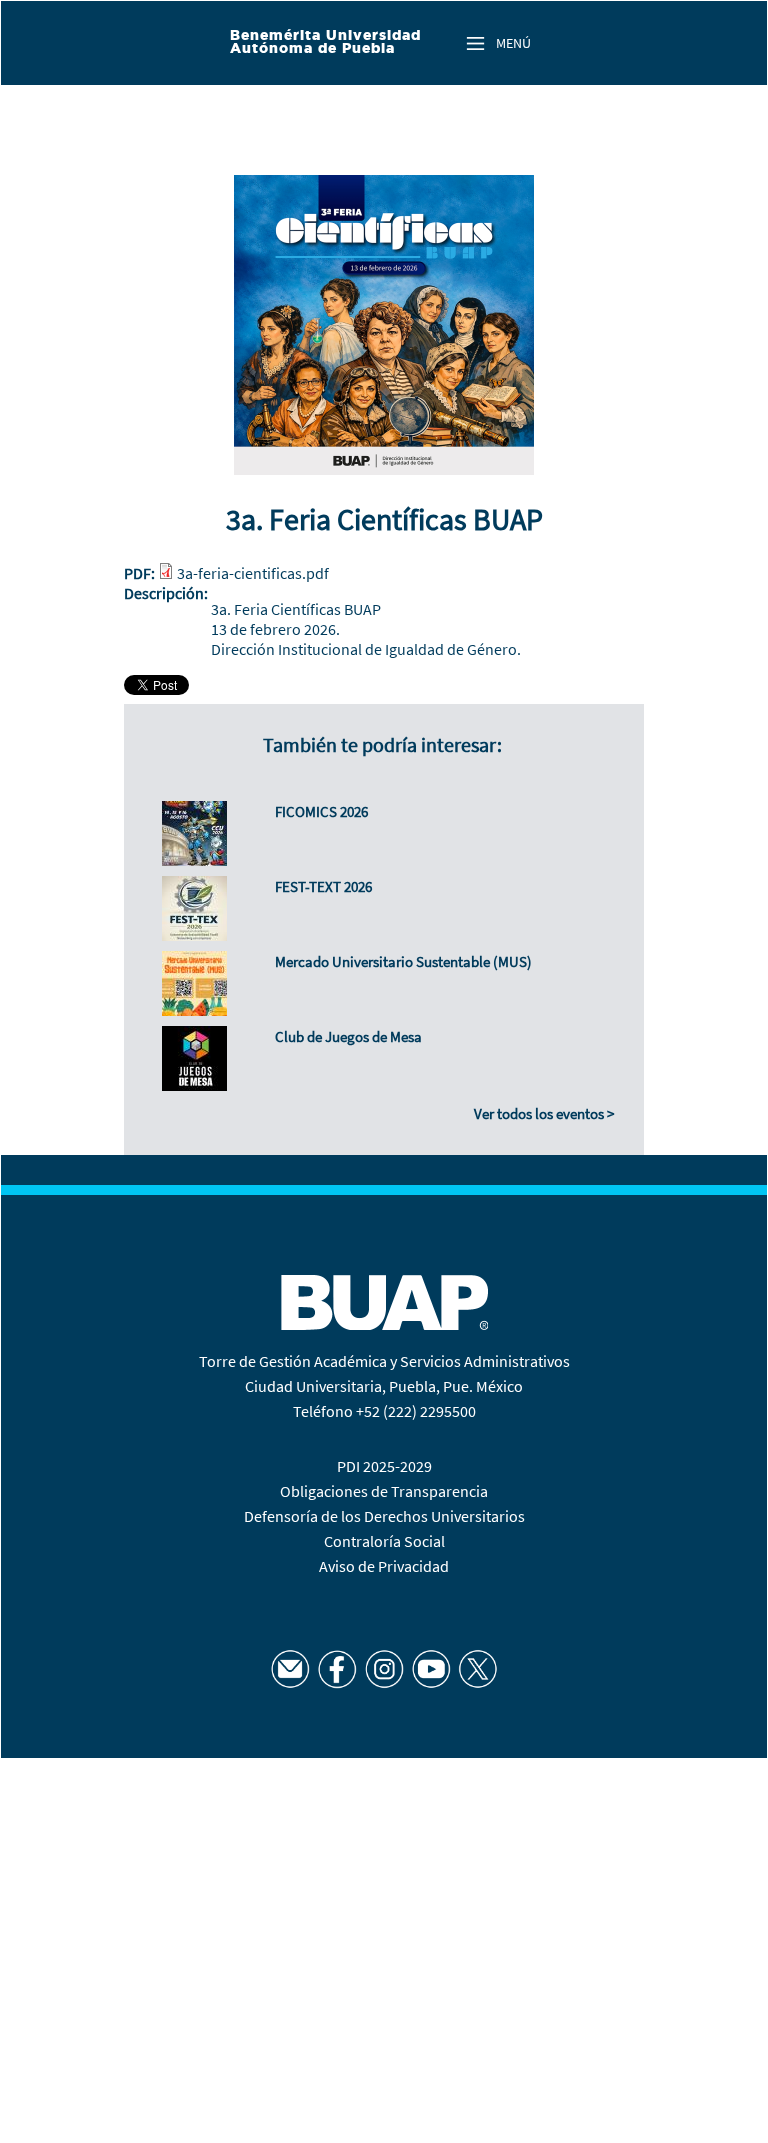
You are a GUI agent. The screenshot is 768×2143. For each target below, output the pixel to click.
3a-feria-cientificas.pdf (253, 573)
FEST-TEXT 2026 (323, 886)
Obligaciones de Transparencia (384, 1491)
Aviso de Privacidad (384, 1566)
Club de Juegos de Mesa (348, 1036)
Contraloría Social (384, 1541)
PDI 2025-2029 (384, 1466)
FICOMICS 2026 (321, 811)
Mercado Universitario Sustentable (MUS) (403, 961)
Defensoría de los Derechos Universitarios (384, 1516)
